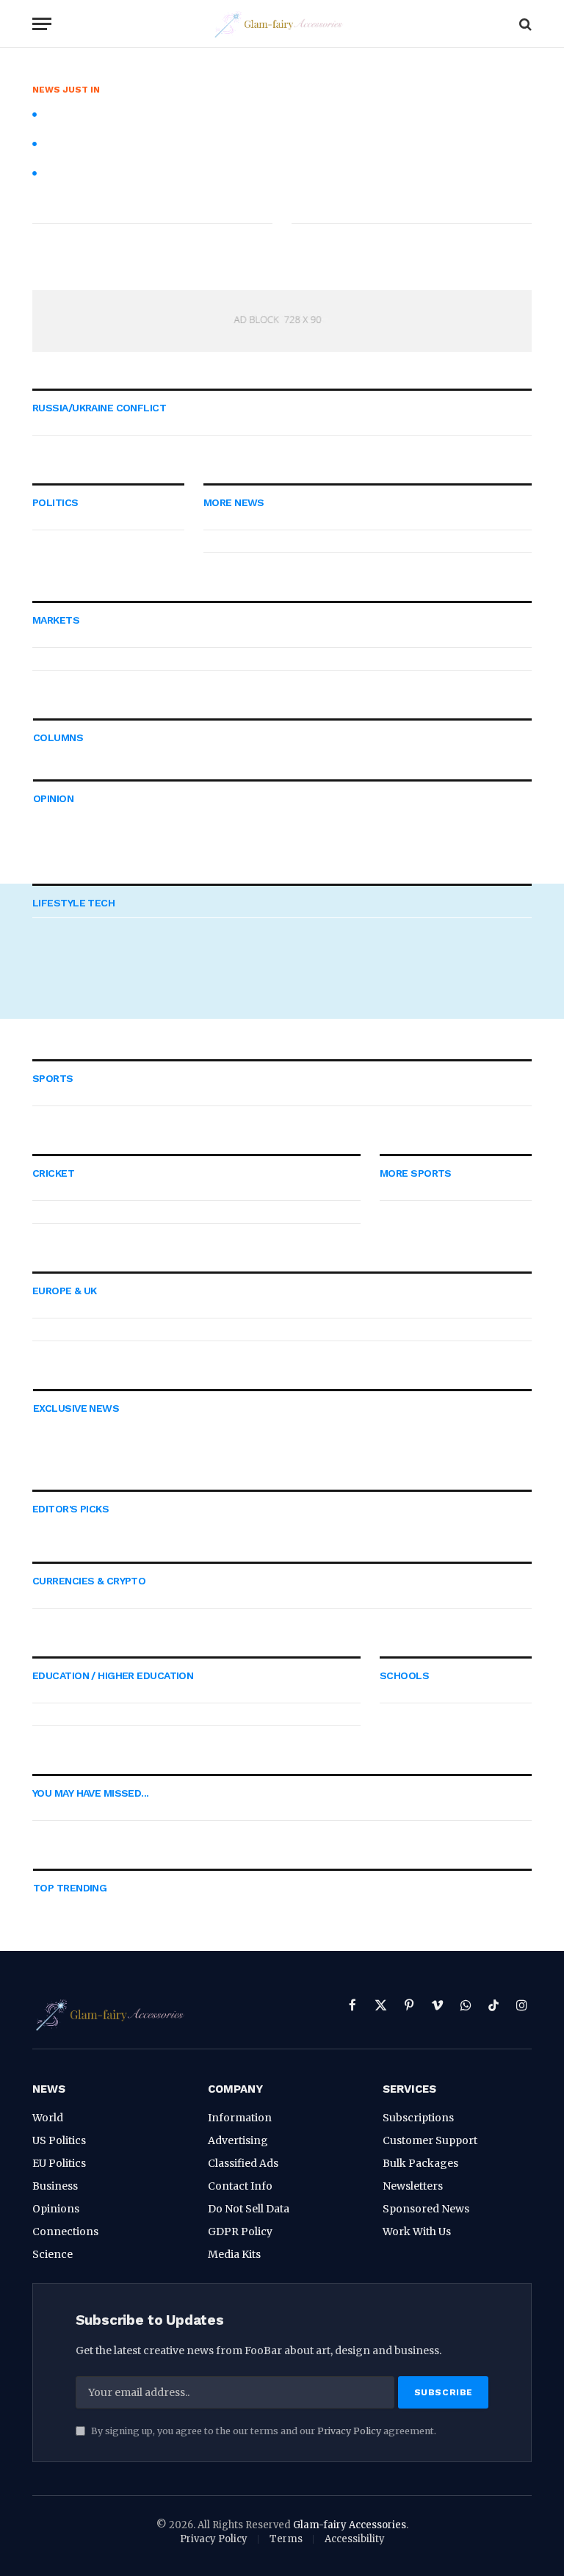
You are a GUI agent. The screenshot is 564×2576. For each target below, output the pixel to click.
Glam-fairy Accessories (350, 2525)
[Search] (524, 24)
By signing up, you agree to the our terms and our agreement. (263, 2431)
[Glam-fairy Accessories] (282, 24)
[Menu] (42, 24)
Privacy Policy (349, 2431)
